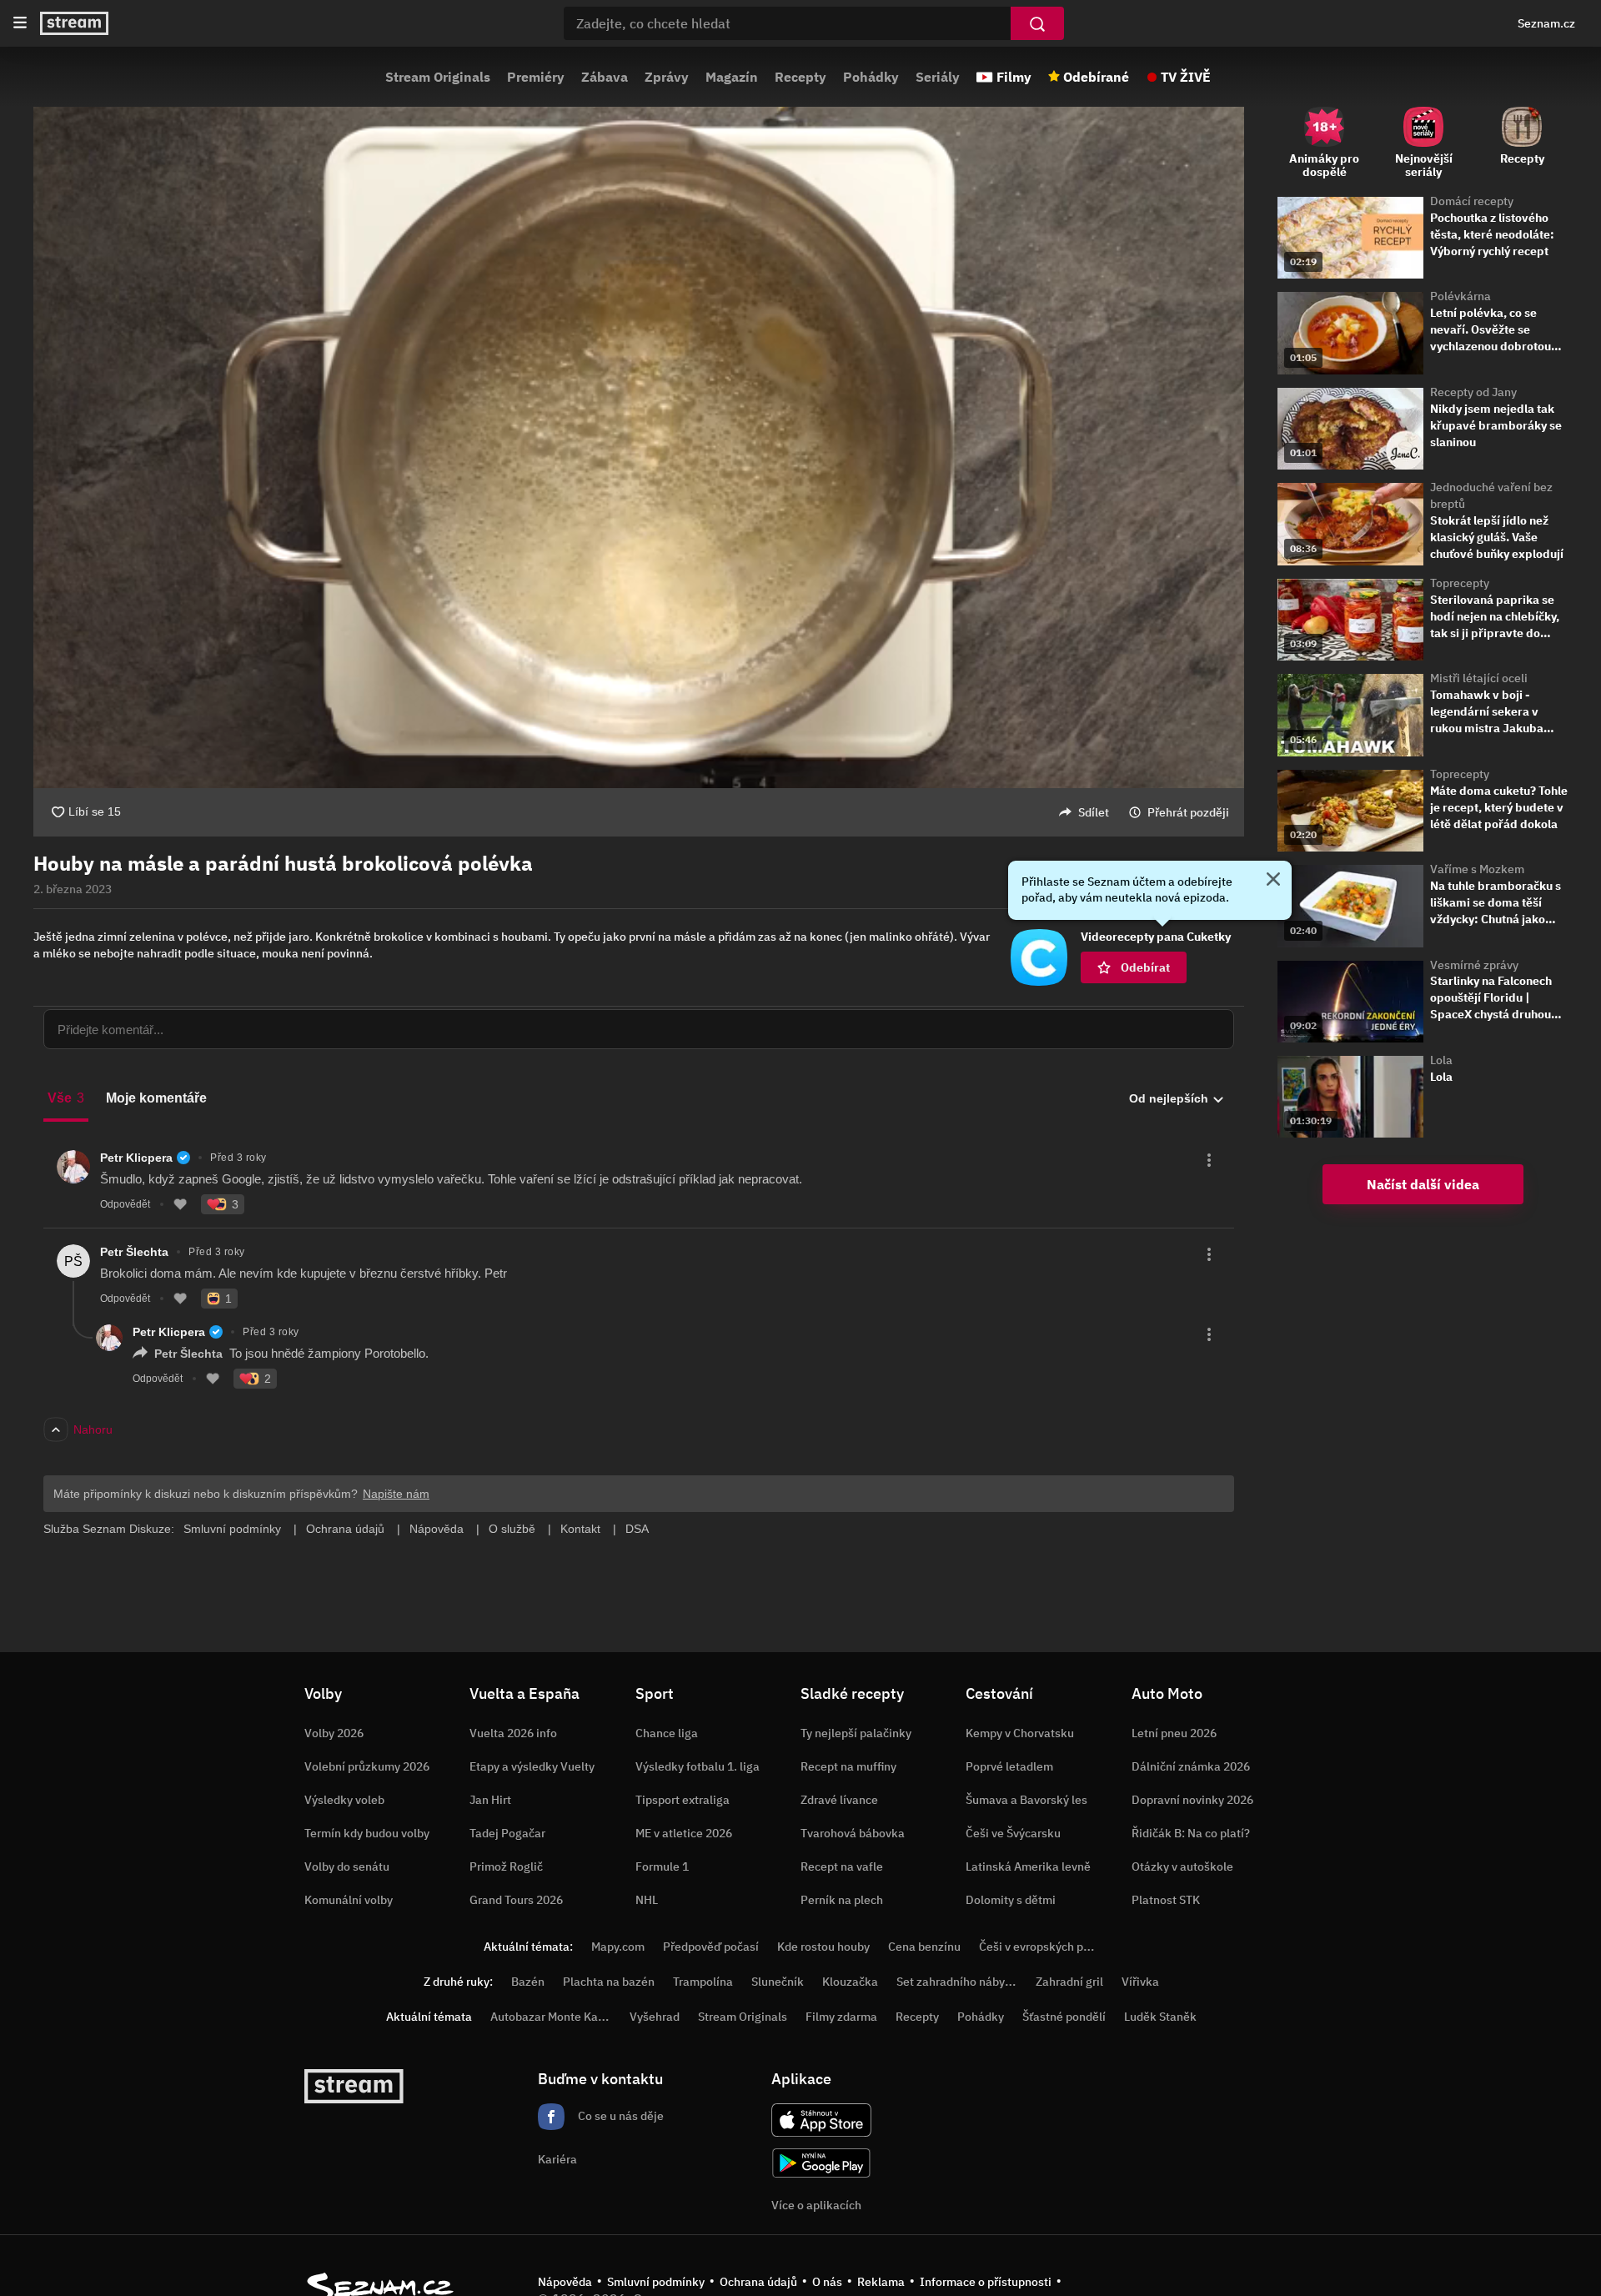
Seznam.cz (1546, 23)
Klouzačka (850, 1982)
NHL (647, 1900)
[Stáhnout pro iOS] (821, 2120)
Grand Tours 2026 (516, 1900)
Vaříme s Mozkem (1477, 869)
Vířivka (1140, 1982)
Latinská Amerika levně (1028, 1866)
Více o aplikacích (816, 2205)
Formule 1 (662, 1866)
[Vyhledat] (1037, 23)
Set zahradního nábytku (959, 1982)
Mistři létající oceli (1479, 678)
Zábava (605, 77)
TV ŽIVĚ (1186, 77)
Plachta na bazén (609, 1982)
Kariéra (557, 2159)
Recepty (800, 77)
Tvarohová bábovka (853, 1833)
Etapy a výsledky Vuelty (532, 1766)
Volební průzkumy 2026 (367, 1766)
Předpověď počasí (711, 1947)
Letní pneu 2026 (1174, 1733)
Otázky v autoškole (1182, 1866)
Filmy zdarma (841, 2017)
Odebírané (1096, 77)
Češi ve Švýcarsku (1013, 1833)
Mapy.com (618, 1947)
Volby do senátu (347, 1866)
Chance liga (667, 1733)
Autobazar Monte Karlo (551, 2017)
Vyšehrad (655, 2017)
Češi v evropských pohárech (1053, 1947)
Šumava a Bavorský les (1026, 1800)
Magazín (732, 77)
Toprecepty (1460, 583)
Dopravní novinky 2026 (1192, 1800)
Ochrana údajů (758, 2282)
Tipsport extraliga (683, 1800)
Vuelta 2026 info (513, 1733)
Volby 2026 (334, 1733)
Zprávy (667, 77)
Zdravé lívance (839, 1800)
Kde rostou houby (823, 1947)
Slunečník (778, 1982)
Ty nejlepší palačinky (856, 1733)
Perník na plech (842, 1900)
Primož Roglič (506, 1866)
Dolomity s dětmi (1011, 1900)
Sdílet (1094, 812)
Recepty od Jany (1473, 392)
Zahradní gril (1069, 1982)
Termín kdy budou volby (367, 1833)
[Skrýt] (1273, 881)
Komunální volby (349, 1900)
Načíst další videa (1423, 1184)
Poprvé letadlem (1009, 1766)
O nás (827, 2282)
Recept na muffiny (848, 1766)
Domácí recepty (1472, 201)
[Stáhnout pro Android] (821, 2163)
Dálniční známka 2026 (1191, 1766)
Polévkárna (1460, 296)
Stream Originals (438, 77)
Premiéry (536, 77)
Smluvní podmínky (656, 2282)
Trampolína (703, 1982)
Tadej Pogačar (507, 1833)
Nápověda (565, 2282)
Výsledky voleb (344, 1800)
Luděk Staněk (1160, 2017)
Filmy (1014, 77)
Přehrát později (1188, 812)
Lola (1441, 1060)
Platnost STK (1166, 1900)
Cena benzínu (924, 1947)
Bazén (528, 1982)
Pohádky (871, 77)
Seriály (938, 77)
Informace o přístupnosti (986, 2282)
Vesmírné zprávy (1474, 965)
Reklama (881, 2282)
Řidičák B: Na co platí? (1191, 1833)
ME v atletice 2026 (684, 1833)
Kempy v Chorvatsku (1020, 1733)
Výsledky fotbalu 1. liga (698, 1766)
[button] (639, 447)
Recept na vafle (842, 1866)
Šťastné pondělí (1064, 2017)
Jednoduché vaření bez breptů (1491, 495)
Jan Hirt (490, 1800)
